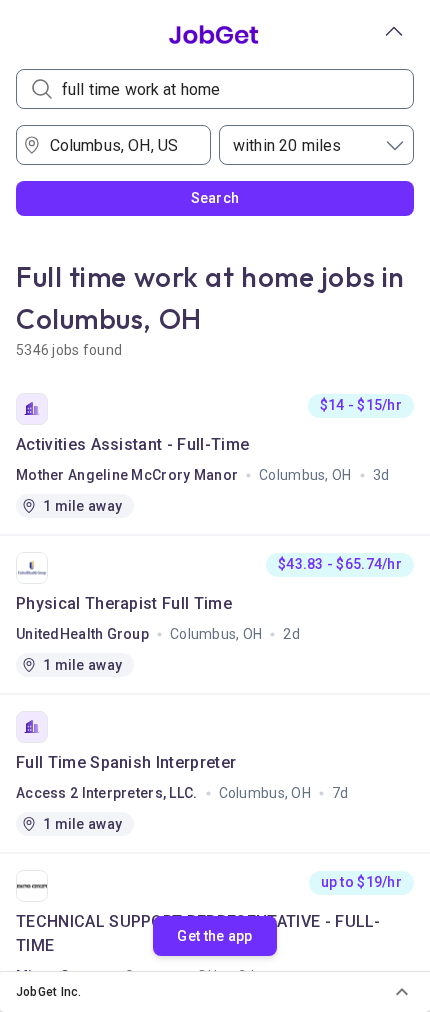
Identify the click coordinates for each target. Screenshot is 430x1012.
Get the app (214, 936)
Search (215, 198)
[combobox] (120, 145)
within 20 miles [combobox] (287, 145)
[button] (215, 992)
